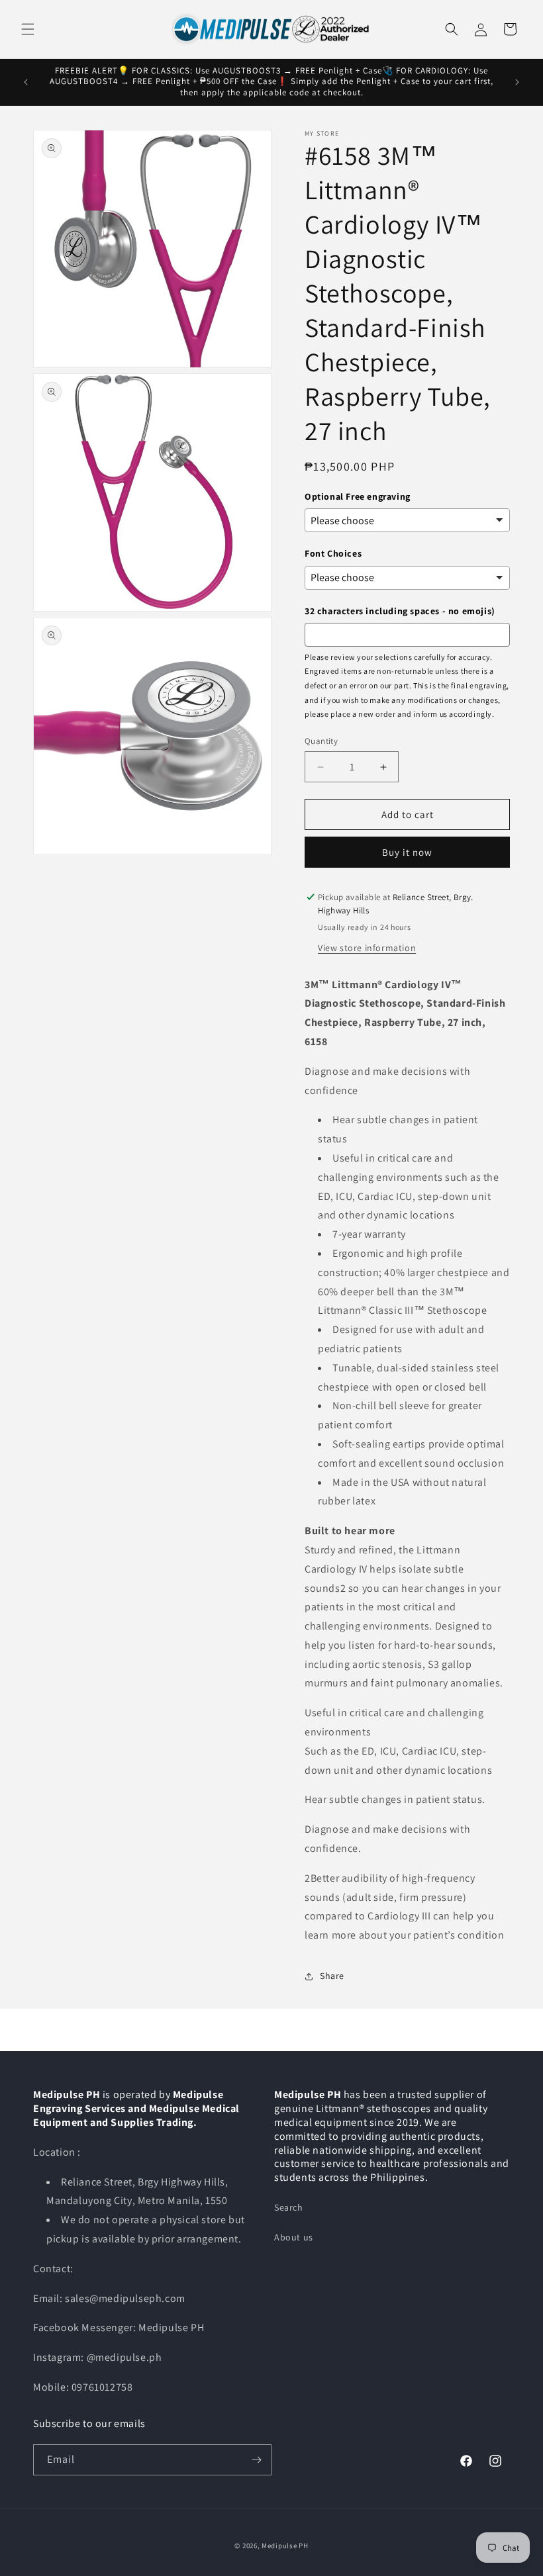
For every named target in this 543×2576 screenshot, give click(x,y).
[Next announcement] (517, 82)
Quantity (321, 741)
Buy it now (407, 852)
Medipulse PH (285, 2546)
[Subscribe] (256, 2460)
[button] (28, 29)
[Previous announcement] (26, 82)
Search (289, 2207)
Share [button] (332, 1976)
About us (294, 2237)
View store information (367, 948)
